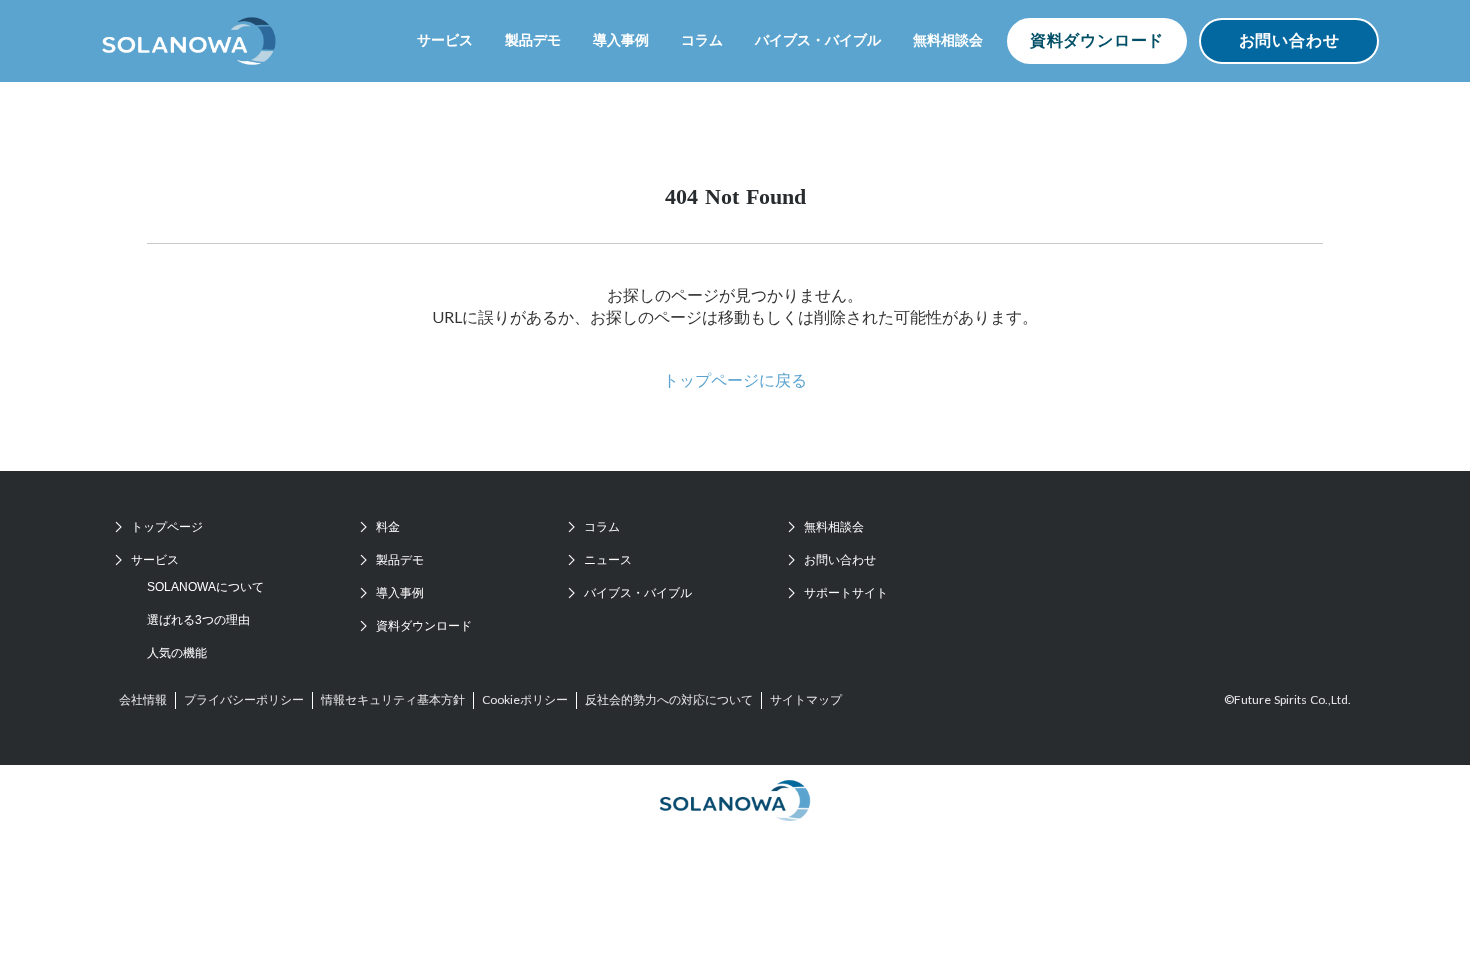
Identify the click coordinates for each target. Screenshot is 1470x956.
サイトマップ (806, 699)
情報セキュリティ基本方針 (393, 699)
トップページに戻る (735, 379)
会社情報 (143, 699)
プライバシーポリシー (244, 699)
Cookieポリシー (525, 699)
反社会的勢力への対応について (669, 699)
